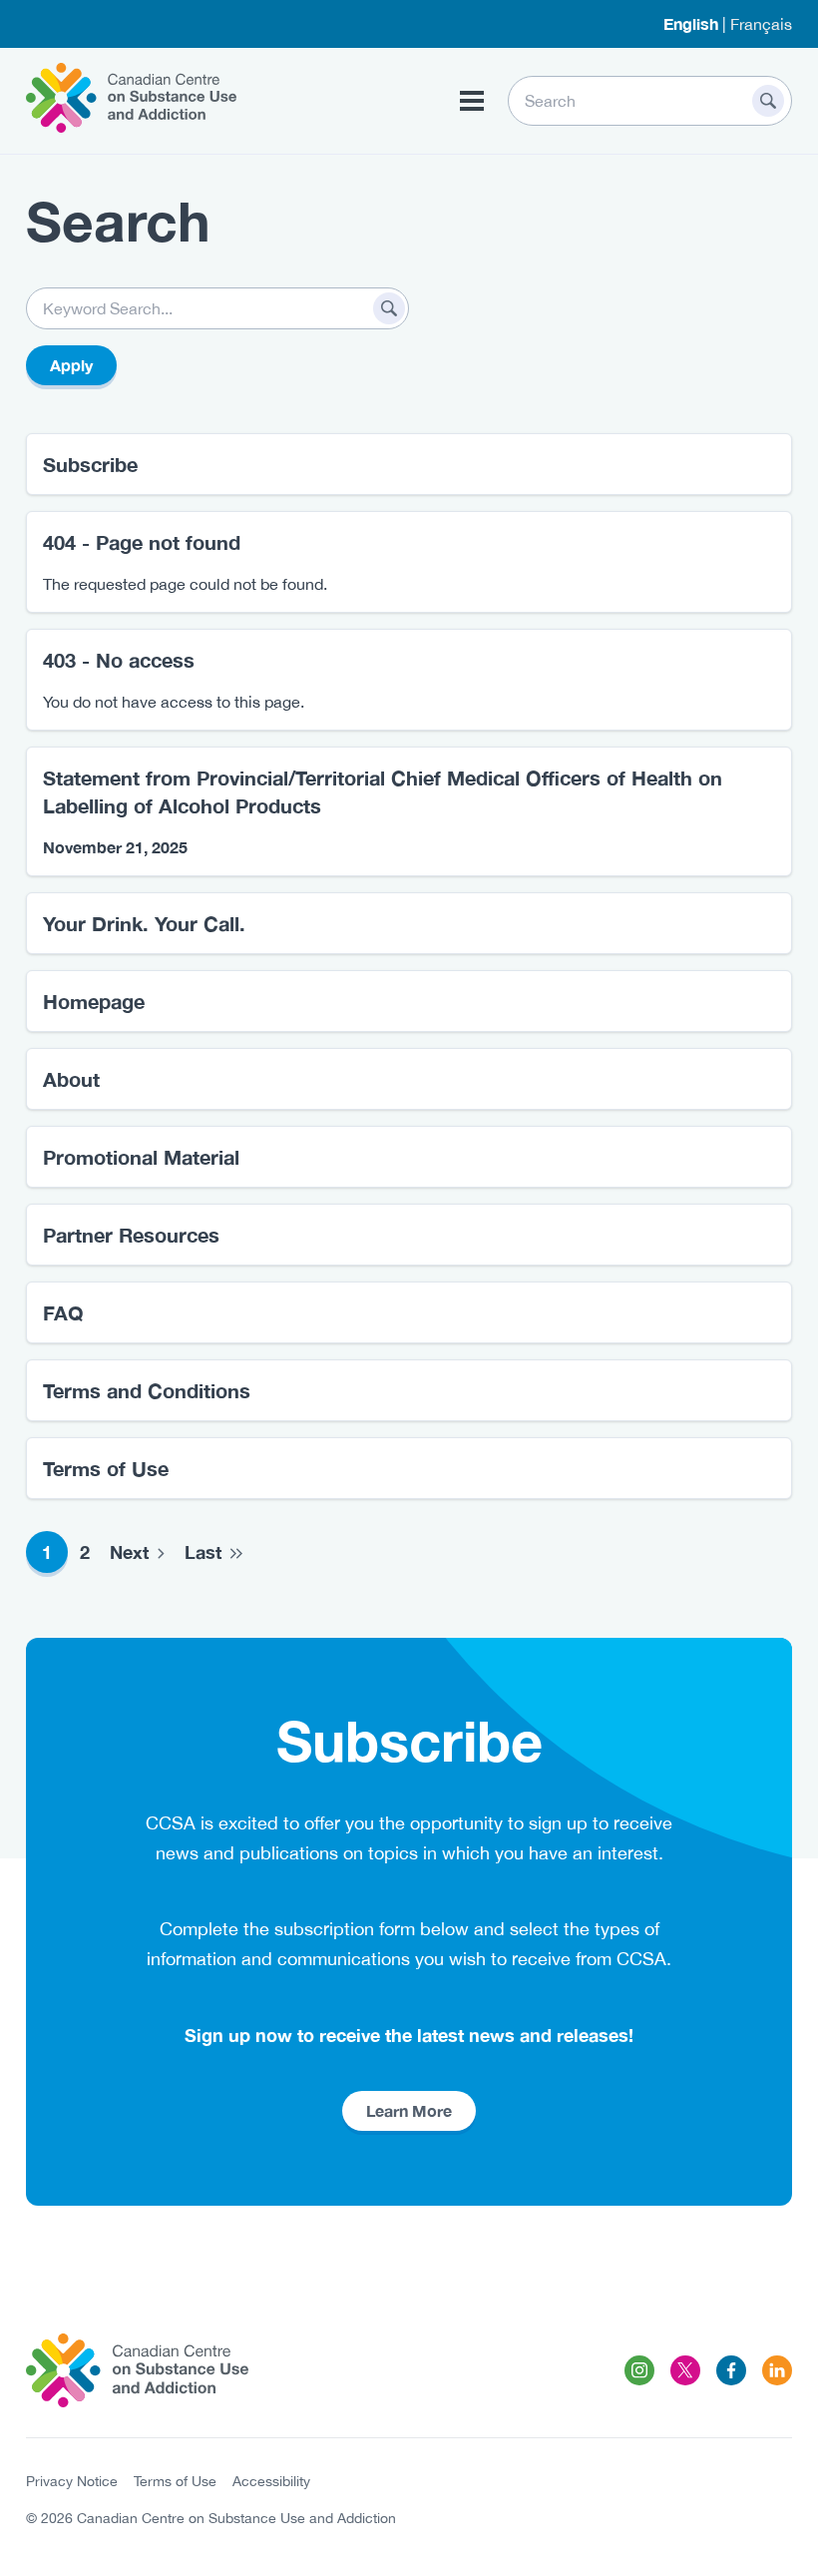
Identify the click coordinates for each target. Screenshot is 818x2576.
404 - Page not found (142, 542)
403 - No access (119, 660)
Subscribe (90, 464)
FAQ (63, 1312)
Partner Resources (131, 1235)
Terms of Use (106, 1468)
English (691, 23)
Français (761, 24)
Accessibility (271, 2481)
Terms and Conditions (147, 1390)
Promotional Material (141, 1157)
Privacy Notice (72, 2481)
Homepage (94, 1001)
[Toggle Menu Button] (472, 101)
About (71, 1079)
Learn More (409, 2110)
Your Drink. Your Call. (144, 923)
